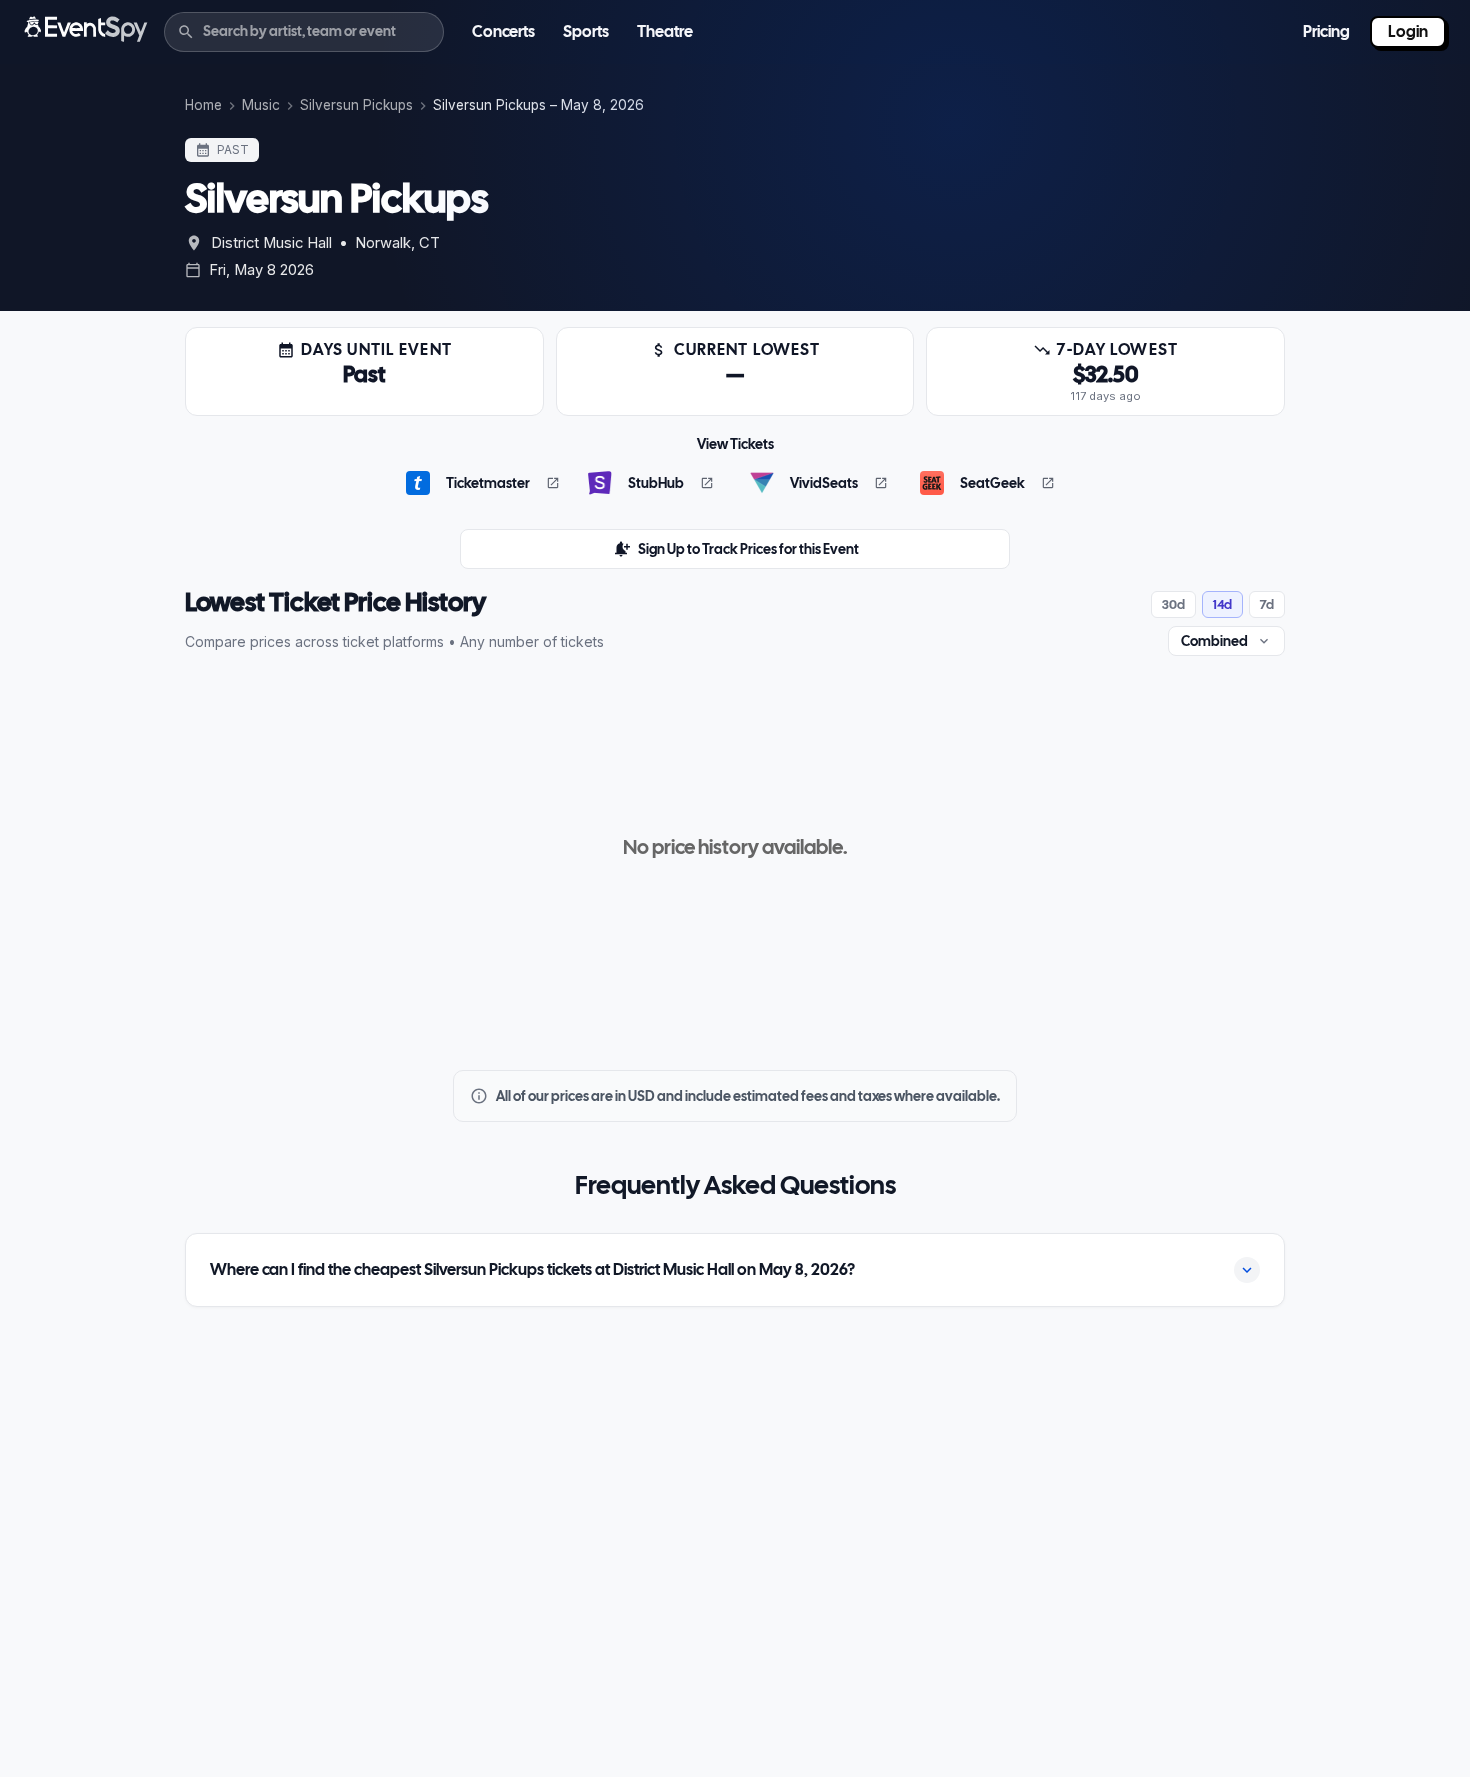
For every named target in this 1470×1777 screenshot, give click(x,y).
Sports (586, 31)
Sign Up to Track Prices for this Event (748, 549)
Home (203, 105)
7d (1267, 604)
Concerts (503, 31)
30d (1173, 604)
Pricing (1326, 31)
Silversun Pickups (356, 105)
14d (1222, 604)
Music (261, 105)
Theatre (665, 31)
